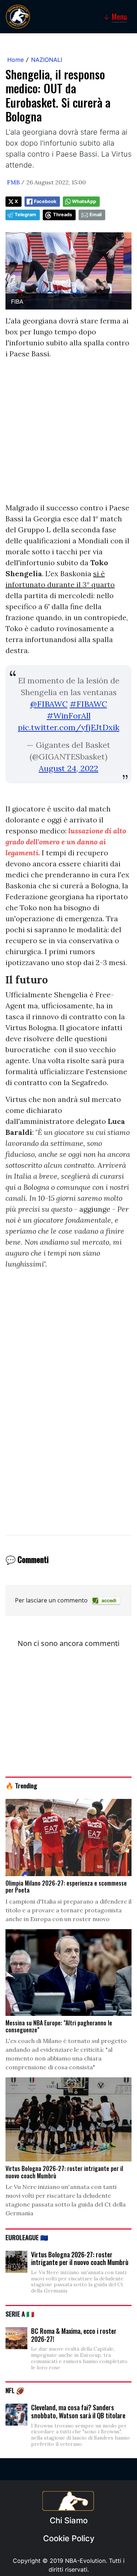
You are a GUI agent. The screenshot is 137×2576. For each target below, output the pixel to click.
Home (16, 60)
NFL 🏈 (15, 2390)
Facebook (45, 201)
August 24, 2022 (68, 768)
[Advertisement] (68, 434)
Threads (62, 215)
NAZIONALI (47, 60)
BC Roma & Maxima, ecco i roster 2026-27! (74, 2335)
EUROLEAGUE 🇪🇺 (27, 2237)
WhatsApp (84, 201)
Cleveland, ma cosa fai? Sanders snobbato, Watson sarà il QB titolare (78, 2411)
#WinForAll (69, 716)
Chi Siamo (69, 2520)
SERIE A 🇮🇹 (20, 2314)
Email (96, 215)
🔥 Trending (21, 1785)
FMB (13, 182)
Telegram (25, 215)
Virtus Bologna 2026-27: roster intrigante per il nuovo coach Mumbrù (80, 2258)
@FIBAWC (49, 704)
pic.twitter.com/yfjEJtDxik (69, 727)
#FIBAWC (88, 704)
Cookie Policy (69, 2538)
